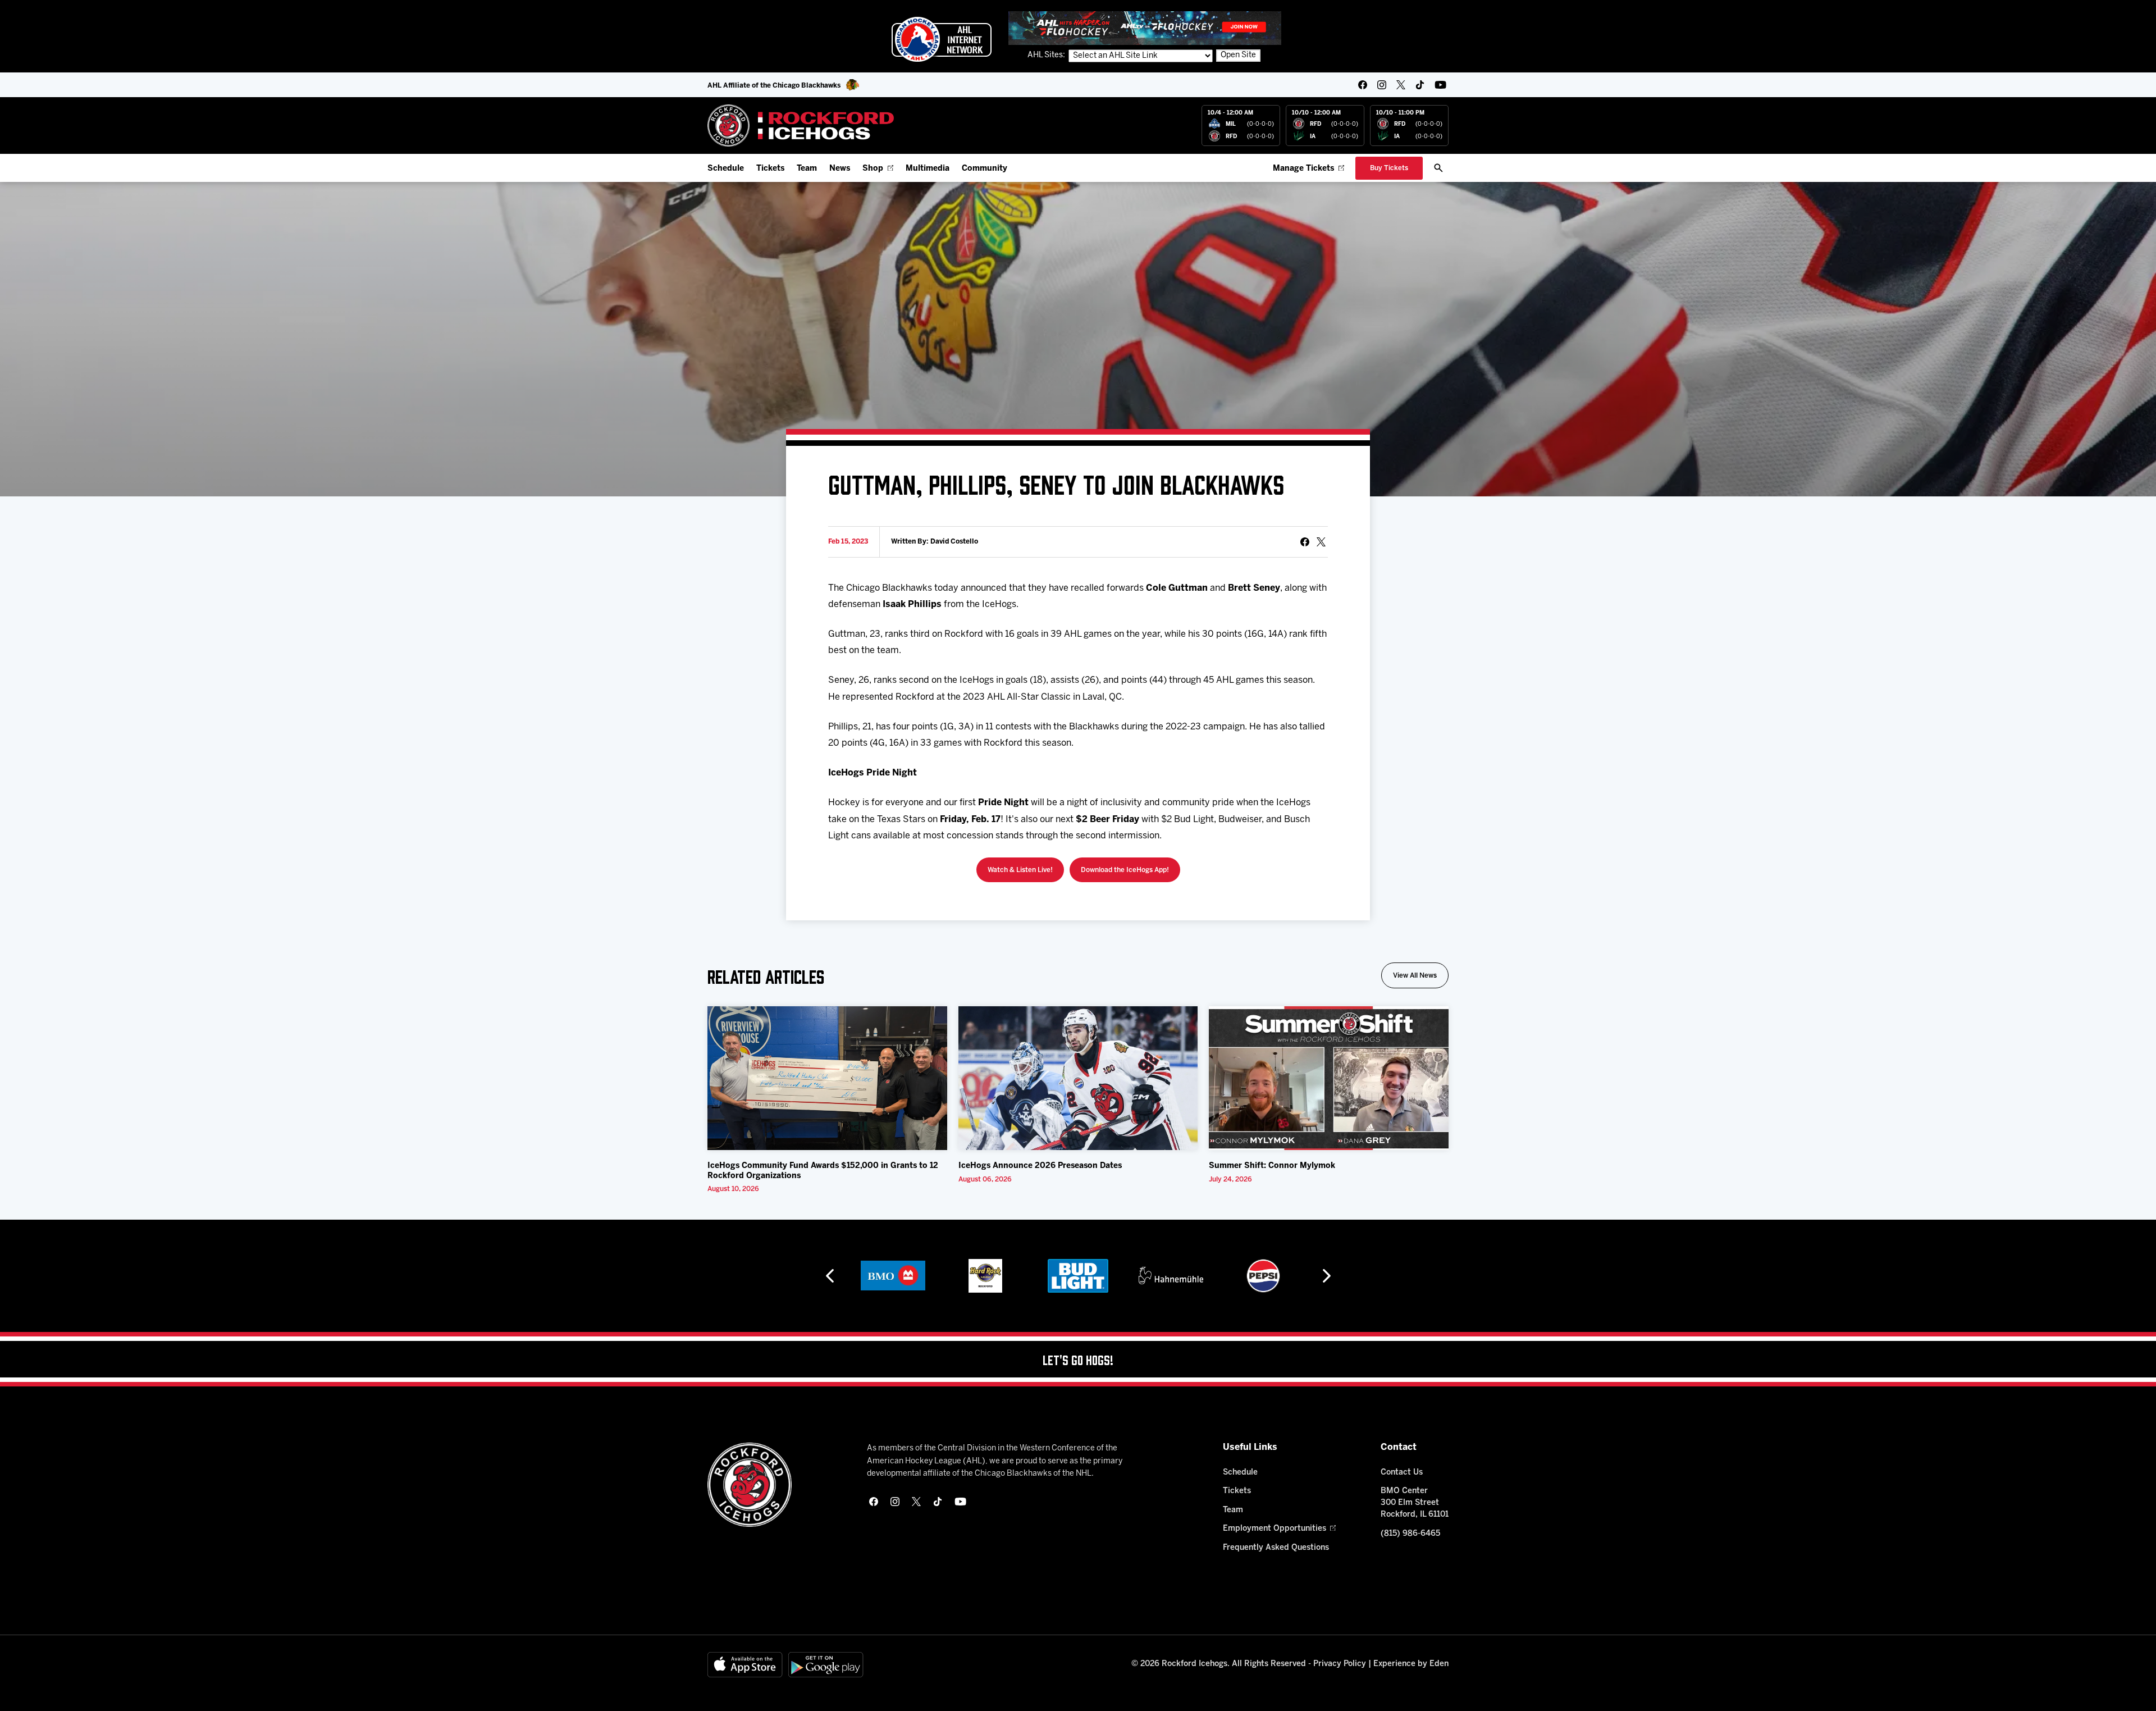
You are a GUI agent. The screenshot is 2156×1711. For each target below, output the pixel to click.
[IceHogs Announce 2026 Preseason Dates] (1078, 1078)
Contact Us (1402, 1473)
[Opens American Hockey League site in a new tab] (942, 39)
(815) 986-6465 (1410, 1534)
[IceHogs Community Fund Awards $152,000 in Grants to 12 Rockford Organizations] (827, 1078)
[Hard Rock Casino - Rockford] (985, 1276)
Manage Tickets (1303, 169)
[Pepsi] (1263, 1276)
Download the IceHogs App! (1125, 870)
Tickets (770, 169)
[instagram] (1382, 85)
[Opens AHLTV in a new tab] (1145, 28)
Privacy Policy (1340, 1664)
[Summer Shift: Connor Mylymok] (1329, 1078)
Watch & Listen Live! (1020, 870)
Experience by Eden (1411, 1664)
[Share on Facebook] (1305, 542)
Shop (873, 169)
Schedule (726, 169)
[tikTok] (1420, 85)
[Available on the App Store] (745, 1665)
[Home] (801, 126)
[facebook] (1363, 85)
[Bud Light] (1078, 1276)
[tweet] (1321, 542)
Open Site (1238, 55)
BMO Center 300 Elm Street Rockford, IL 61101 (1415, 1503)
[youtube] (1440, 85)
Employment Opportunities (1275, 1529)
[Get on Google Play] (826, 1665)
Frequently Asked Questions (1276, 1548)
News (840, 169)
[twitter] (1401, 85)
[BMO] (893, 1276)
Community (985, 169)
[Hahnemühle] (1171, 1276)
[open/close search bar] (1438, 168)
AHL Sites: (1047, 55)
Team (807, 169)
